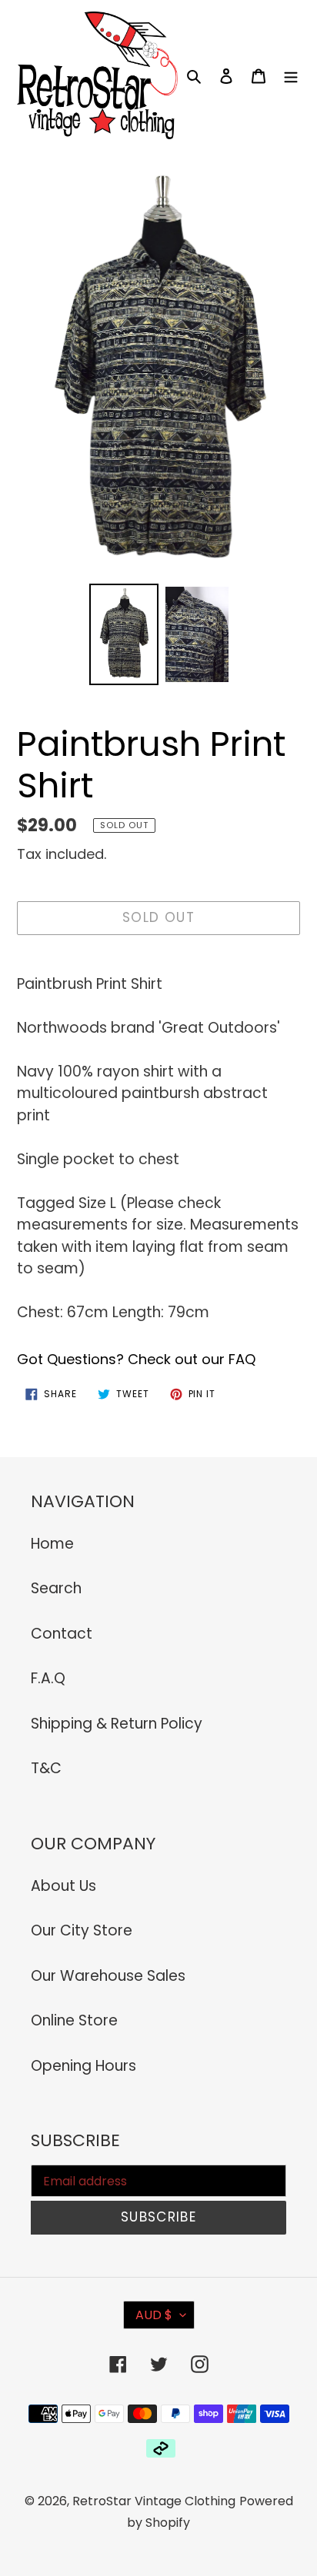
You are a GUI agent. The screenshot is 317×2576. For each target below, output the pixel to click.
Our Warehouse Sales (108, 1976)
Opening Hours (83, 2066)
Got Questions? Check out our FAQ (136, 1359)
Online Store (74, 2020)
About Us (63, 1886)
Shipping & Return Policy (117, 1724)
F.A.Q (48, 1678)
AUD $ (154, 2315)
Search (56, 1588)
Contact (62, 1634)
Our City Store (82, 1930)
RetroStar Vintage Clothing (154, 2501)
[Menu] (291, 76)
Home (52, 1544)
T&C (46, 1768)
